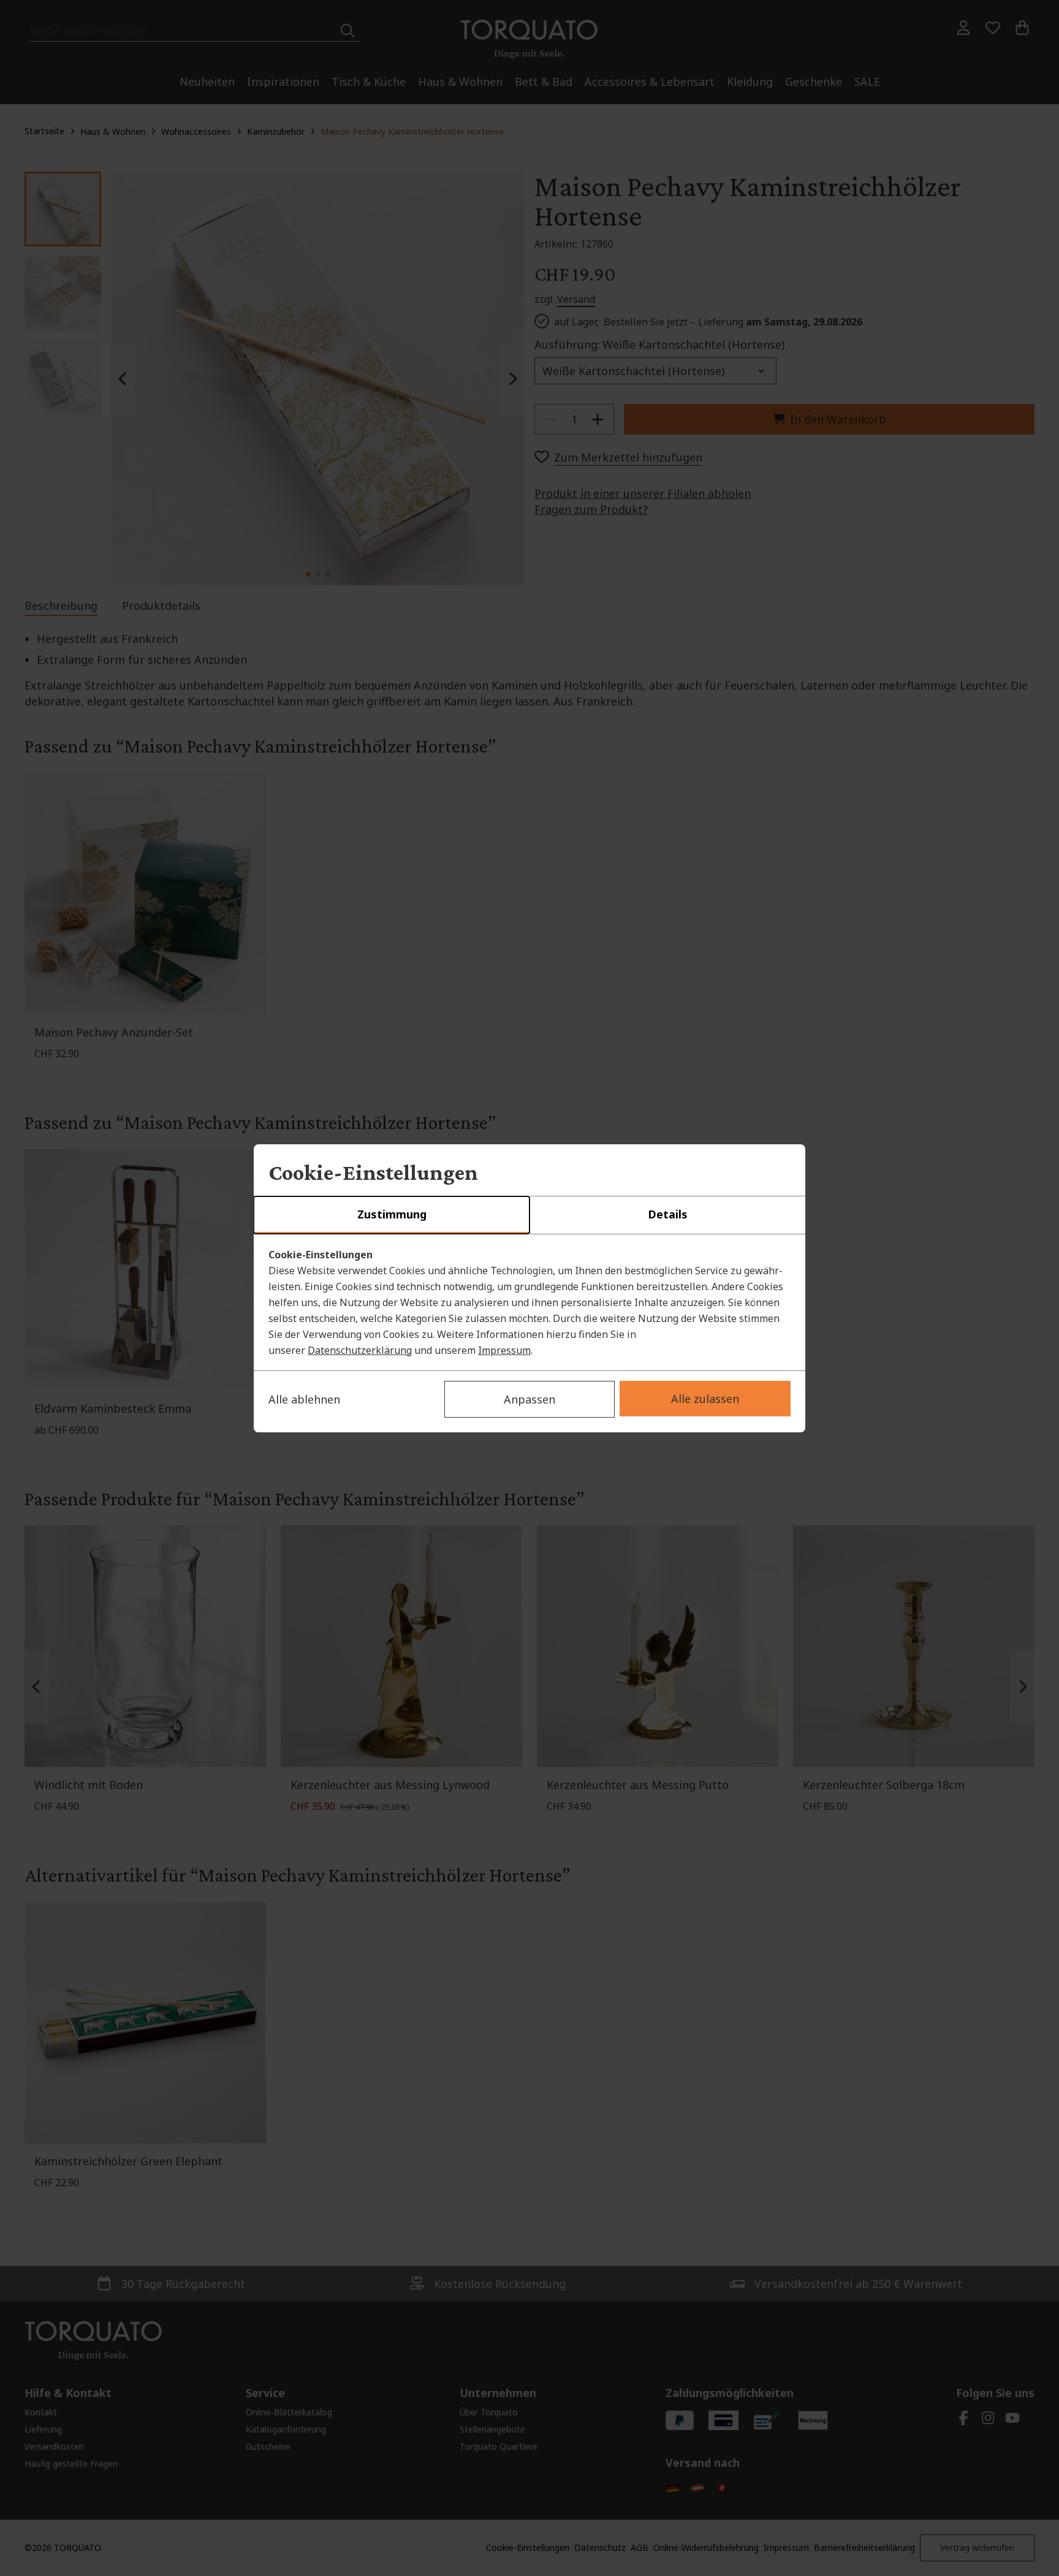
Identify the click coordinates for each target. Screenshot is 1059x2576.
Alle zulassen (705, 1399)
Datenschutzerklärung (360, 1350)
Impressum (504, 1350)
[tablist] (529, 1215)
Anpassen (529, 1399)
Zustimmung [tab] (392, 1214)
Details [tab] (668, 1214)
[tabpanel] (529, 1302)
